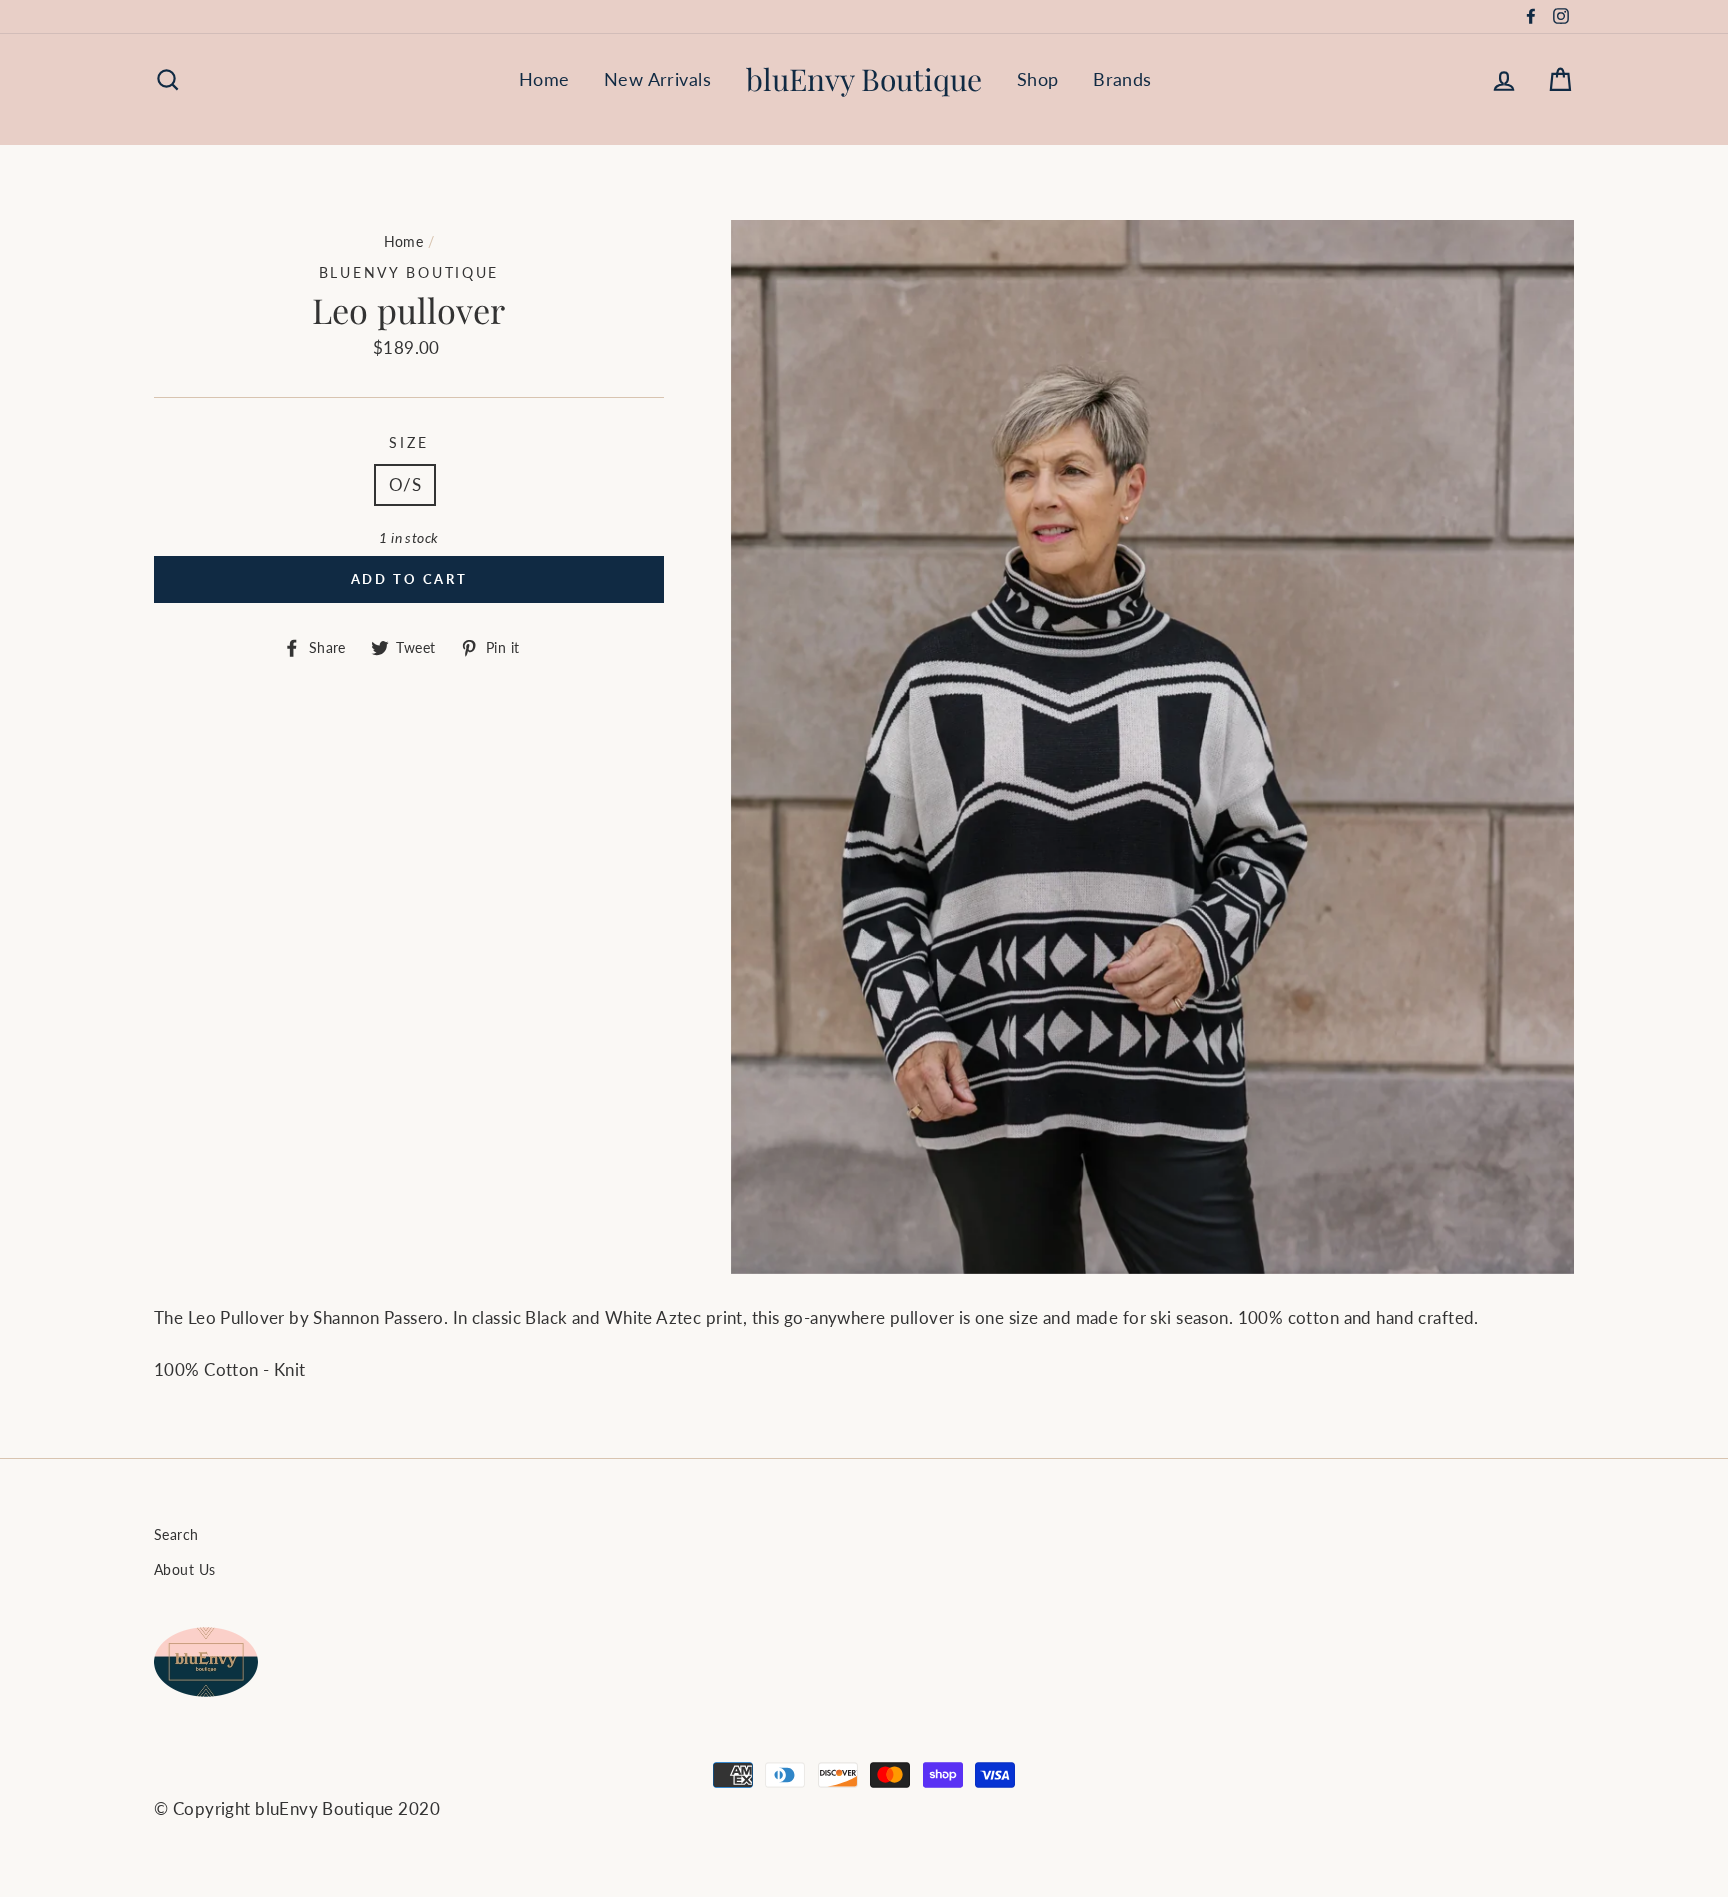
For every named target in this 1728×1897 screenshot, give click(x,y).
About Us (184, 1569)
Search (176, 1534)
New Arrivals (657, 79)
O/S (405, 484)
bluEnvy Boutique (864, 79)
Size (408, 443)
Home (544, 79)
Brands (1122, 79)
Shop (1038, 79)
